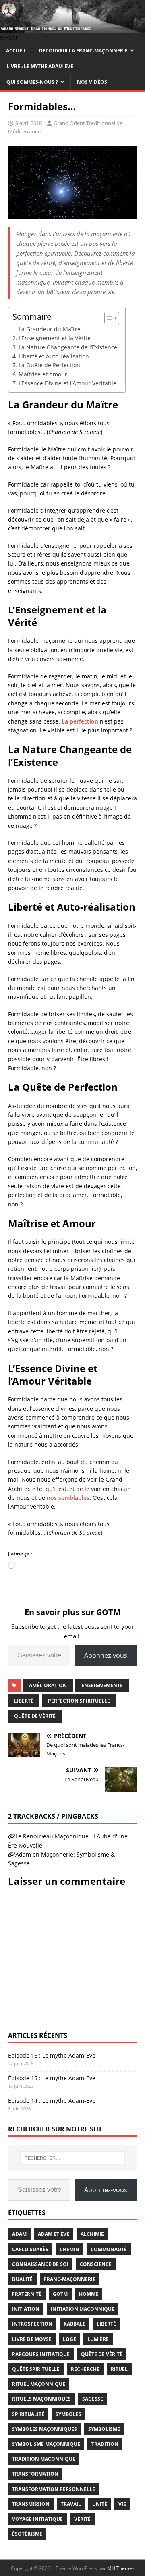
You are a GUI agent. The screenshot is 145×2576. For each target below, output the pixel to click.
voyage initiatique (37, 2519)
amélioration (48, 1685)
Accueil (16, 51)
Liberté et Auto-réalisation (54, 356)
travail (71, 2504)
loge (69, 2339)
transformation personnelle (54, 2489)
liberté (24, 1701)
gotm (60, 2294)
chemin (69, 2249)
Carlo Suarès (30, 2249)
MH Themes (121, 2568)
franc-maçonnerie (70, 2279)
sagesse (93, 2399)
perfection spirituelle (79, 1701)
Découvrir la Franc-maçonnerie (83, 51)
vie (122, 2504)
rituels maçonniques (41, 2399)
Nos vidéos (92, 82)
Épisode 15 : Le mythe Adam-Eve (52, 2078)
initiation (26, 2309)
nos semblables (68, 1498)
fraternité (27, 2294)
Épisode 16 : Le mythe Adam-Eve (52, 2055)
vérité (82, 2519)
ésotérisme (27, 2534)
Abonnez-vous (106, 1655)
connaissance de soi (40, 2264)
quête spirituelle (36, 2369)
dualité (22, 2279)
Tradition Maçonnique (44, 2459)
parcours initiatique (41, 2354)
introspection (32, 2324)
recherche (85, 2369)
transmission (31, 2504)
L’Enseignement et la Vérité (55, 338)
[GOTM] (72, 29)
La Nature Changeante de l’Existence (68, 347)
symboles (68, 2414)
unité (100, 2504)
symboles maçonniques (45, 2429)
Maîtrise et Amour (43, 374)
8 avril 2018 (29, 123)
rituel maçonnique (39, 2384)
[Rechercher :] (72, 2158)
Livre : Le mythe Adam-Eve (40, 66)
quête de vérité (35, 1716)
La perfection (80, 721)
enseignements (102, 1685)
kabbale (75, 2324)
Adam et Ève (54, 2234)
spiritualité (28, 2414)
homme (89, 2294)
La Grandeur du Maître (50, 329)
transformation (35, 2474)
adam (19, 2234)
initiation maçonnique (83, 2309)
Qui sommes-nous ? (32, 82)
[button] (8, 38)
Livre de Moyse (32, 2339)
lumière (98, 2339)
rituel (119, 2369)
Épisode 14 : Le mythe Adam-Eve (52, 2101)
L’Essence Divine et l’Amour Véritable (67, 383)
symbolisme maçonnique (46, 2444)
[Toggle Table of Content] (108, 318)
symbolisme (104, 2429)
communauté (109, 2249)
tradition (105, 2444)
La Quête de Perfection (49, 365)
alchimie (92, 2234)
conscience (96, 2264)
